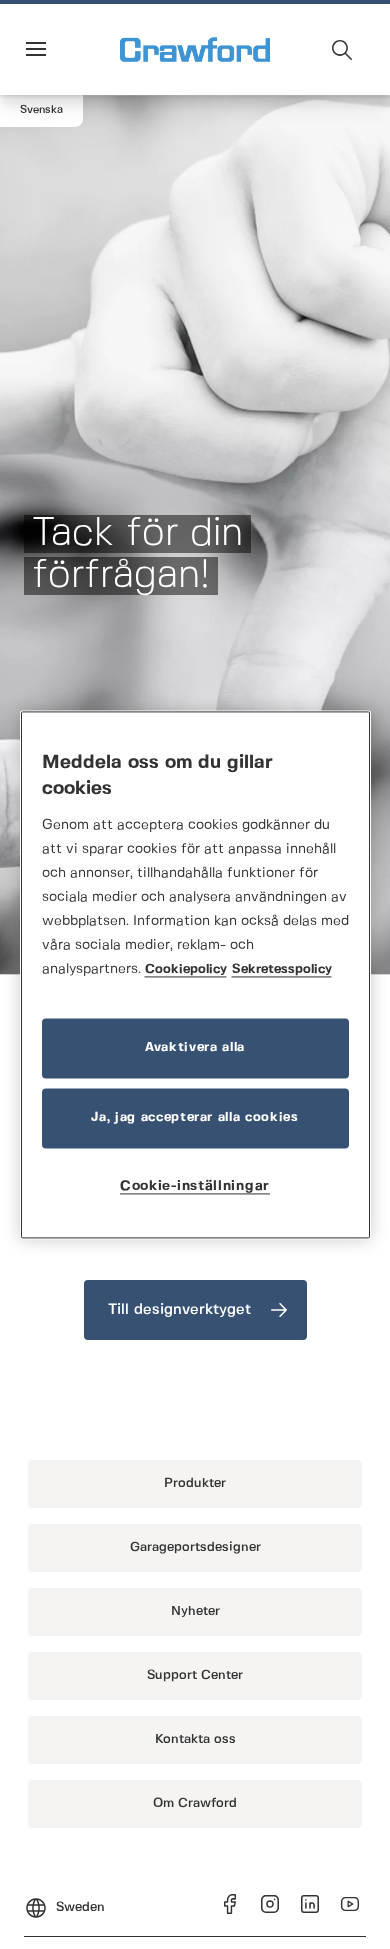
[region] (195, 974)
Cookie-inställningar (195, 1186)
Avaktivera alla (195, 1047)
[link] (195, 1310)
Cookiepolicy (186, 969)
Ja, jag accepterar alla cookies (194, 1117)
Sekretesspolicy (282, 969)
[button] (41, 111)
